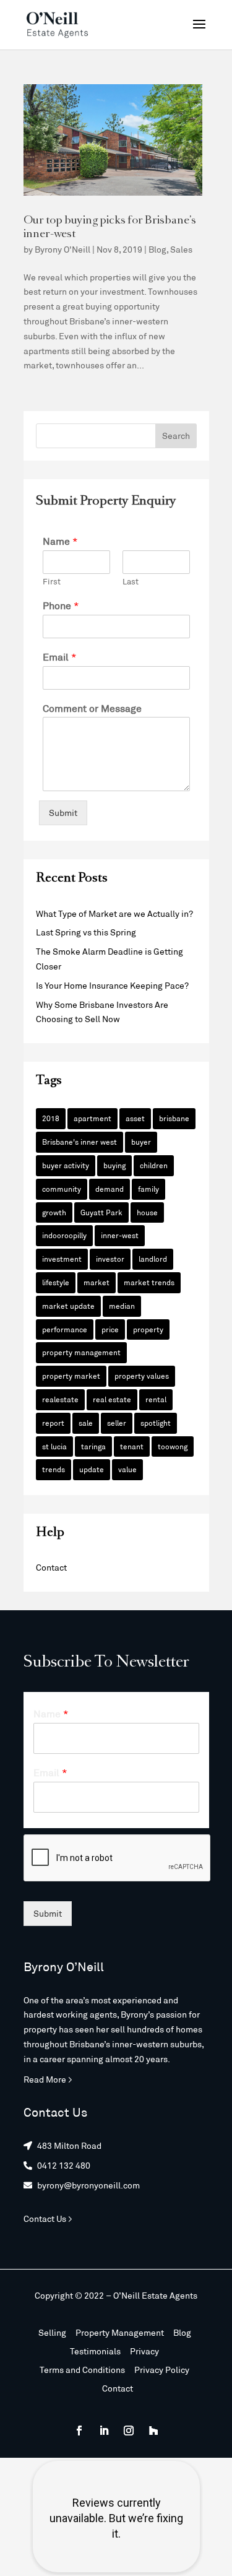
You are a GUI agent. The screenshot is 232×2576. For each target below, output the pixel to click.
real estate (112, 1399)
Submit (63, 813)
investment (62, 1259)
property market (71, 1376)
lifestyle (56, 1282)
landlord (153, 1259)
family (148, 1189)
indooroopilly (64, 1235)
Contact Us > (48, 2218)
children (154, 1165)
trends (54, 1469)
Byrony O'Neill (62, 249)
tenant (132, 1446)
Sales (181, 249)
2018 (51, 1118)
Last (131, 581)
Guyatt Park (101, 1212)
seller (117, 1423)
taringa (93, 1446)
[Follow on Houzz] (153, 2431)
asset (135, 1118)
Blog (157, 249)
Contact (51, 1567)
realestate (60, 1399)
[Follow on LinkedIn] (104, 2431)
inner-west (120, 1235)
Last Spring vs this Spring (86, 932)
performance (65, 1329)
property (148, 1329)
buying (114, 1165)
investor (110, 1259)
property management (81, 1352)
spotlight (156, 1423)
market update (68, 1306)
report (53, 1423)
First (52, 581)
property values (142, 1376)
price (110, 1329)
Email (60, 657)
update (92, 1469)
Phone (61, 605)
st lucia (54, 1446)
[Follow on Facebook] (79, 2431)
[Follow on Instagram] (129, 2431)
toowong (173, 1446)
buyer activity (66, 1165)
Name (60, 541)
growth (54, 1212)
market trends (149, 1282)
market (97, 1282)
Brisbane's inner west (79, 1142)
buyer (141, 1142)
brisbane (174, 1118)
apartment (92, 1118)
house (147, 1212)
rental (156, 1399)
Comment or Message (92, 708)
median (122, 1306)
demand (110, 1189)
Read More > (48, 2079)
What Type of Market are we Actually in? (114, 913)
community (62, 1189)
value (127, 1469)
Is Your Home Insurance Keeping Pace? (112, 985)
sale (86, 1423)
